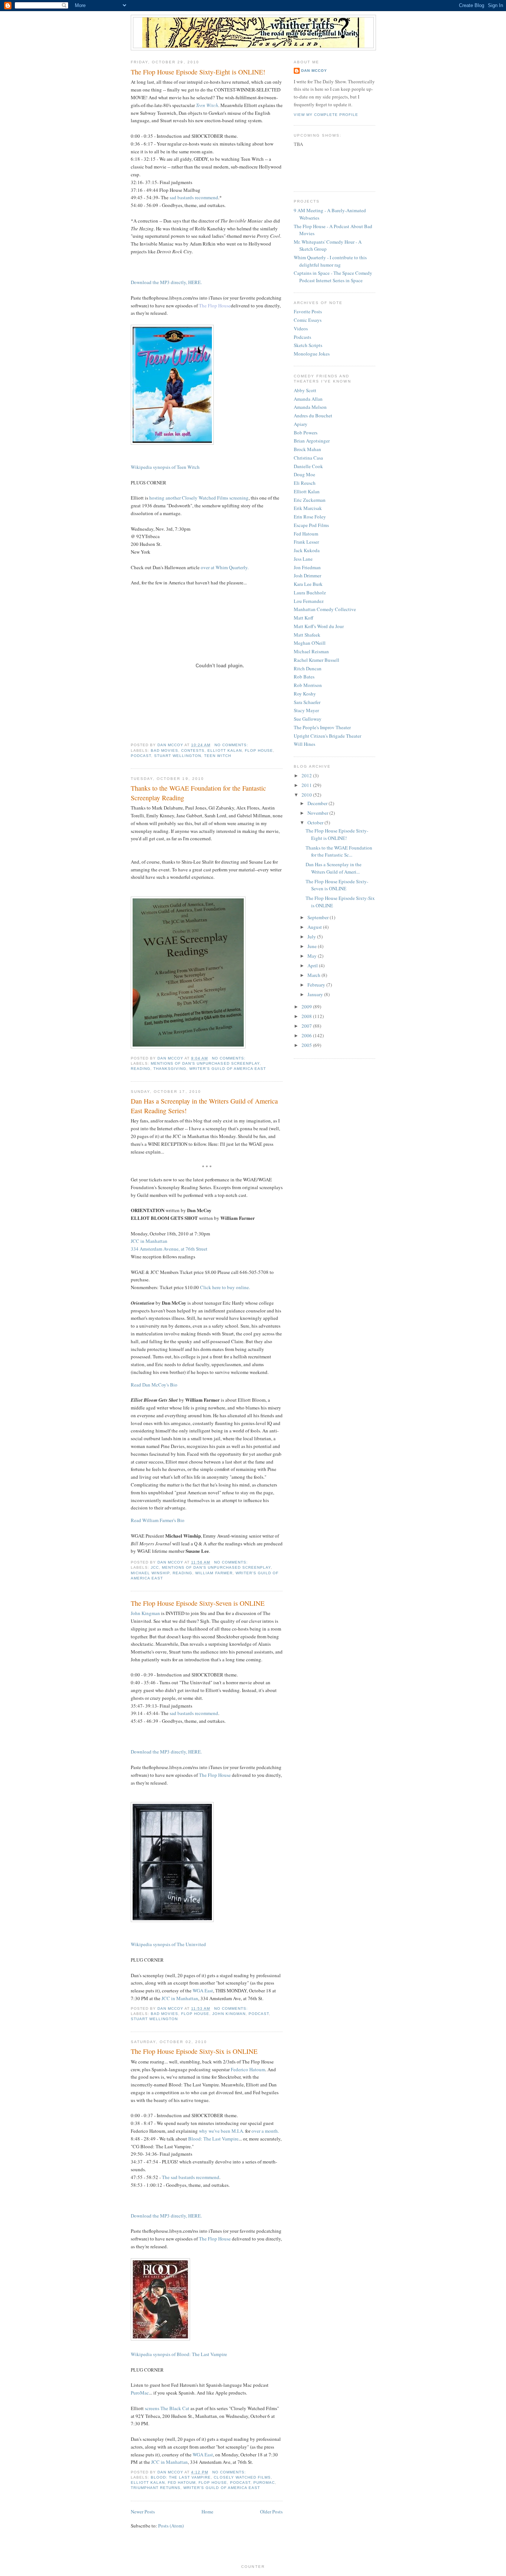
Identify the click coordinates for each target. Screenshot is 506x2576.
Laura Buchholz (310, 593)
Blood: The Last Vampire (213, 2139)
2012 (307, 775)
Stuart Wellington (178, 756)
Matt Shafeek (307, 635)
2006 (307, 1035)
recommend (207, 197)
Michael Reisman (311, 651)
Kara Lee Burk (308, 584)
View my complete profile (326, 115)
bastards (186, 197)
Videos (301, 328)
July (312, 937)
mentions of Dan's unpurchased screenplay (205, 1063)
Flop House (259, 750)
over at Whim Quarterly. (225, 567)
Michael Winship (150, 1573)
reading (141, 1069)
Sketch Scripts (308, 345)
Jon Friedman (307, 567)
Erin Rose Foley (310, 517)
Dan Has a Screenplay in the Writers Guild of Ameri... (334, 868)
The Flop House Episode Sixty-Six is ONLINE (194, 2051)
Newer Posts (143, 2512)
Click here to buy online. (225, 1287)
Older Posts (271, 2512)
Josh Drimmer (307, 575)
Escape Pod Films (311, 525)
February (317, 985)
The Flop (209, 306)
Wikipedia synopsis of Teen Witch (165, 467)
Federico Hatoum (248, 2069)
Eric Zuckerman (310, 500)
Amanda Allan (308, 399)
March (314, 975)
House (224, 306)
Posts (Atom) (171, 2526)
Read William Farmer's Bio (158, 1520)
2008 (307, 1016)
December (318, 803)
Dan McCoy (314, 71)
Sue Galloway (308, 719)
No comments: (232, 745)
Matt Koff (304, 618)
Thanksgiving (170, 1069)
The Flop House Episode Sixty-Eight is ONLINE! (198, 72)
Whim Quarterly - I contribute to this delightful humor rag (330, 261)
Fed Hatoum (182, 2482)
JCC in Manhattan (180, 1998)
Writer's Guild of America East (227, 1069)
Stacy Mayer (306, 710)
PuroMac (140, 2393)
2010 (307, 795)
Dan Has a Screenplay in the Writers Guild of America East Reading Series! (204, 1106)
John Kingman (145, 1613)
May (313, 956)
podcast (141, 756)
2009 (307, 1007)
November (318, 813)
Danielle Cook (308, 466)
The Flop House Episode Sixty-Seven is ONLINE (198, 1603)
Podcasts (302, 337)
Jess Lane (303, 559)
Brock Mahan (307, 449)
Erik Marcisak (308, 508)
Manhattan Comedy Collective (325, 609)
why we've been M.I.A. (222, 2131)
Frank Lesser (306, 542)
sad (173, 197)
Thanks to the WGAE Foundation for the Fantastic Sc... (339, 851)
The (166, 2177)
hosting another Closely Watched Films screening (199, 498)
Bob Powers (306, 433)
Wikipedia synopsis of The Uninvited (168, 1944)
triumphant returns (156, 2488)
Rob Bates (304, 677)
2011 (307, 785)
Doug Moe (304, 474)
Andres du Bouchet (313, 416)
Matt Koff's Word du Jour (319, 626)
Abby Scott (305, 390)
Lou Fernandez (309, 601)
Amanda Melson (310, 407)
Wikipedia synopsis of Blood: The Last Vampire (179, 2354)
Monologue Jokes (312, 354)
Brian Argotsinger (312, 441)
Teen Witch (207, 105)
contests (193, 750)
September (319, 917)
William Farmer (214, 1573)
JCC (155, 1567)
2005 (307, 1045)
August (315, 927)
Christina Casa (308, 458)
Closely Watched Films (242, 2477)
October (316, 822)
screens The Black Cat (167, 2408)
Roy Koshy (305, 694)
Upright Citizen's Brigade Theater (327, 736)
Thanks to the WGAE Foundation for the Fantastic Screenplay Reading (198, 793)
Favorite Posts (308, 311)
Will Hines (304, 744)
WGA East (203, 1991)
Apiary (301, 424)
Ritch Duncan (308, 668)
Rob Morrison (308, 685)
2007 (307, 1026)
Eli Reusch (305, 483)
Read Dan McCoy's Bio (154, 1385)
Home (207, 2512)
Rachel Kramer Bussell (317, 660)
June (313, 946)
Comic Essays (308, 320)
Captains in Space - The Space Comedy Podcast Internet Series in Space (333, 277)
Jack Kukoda (307, 550)
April (313, 965)
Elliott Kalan (224, 750)
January (316, 994)
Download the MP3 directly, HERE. (166, 282)
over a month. (265, 2131)
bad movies (164, 750)
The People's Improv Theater (322, 727)
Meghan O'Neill (310, 643)
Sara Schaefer (307, 702)
